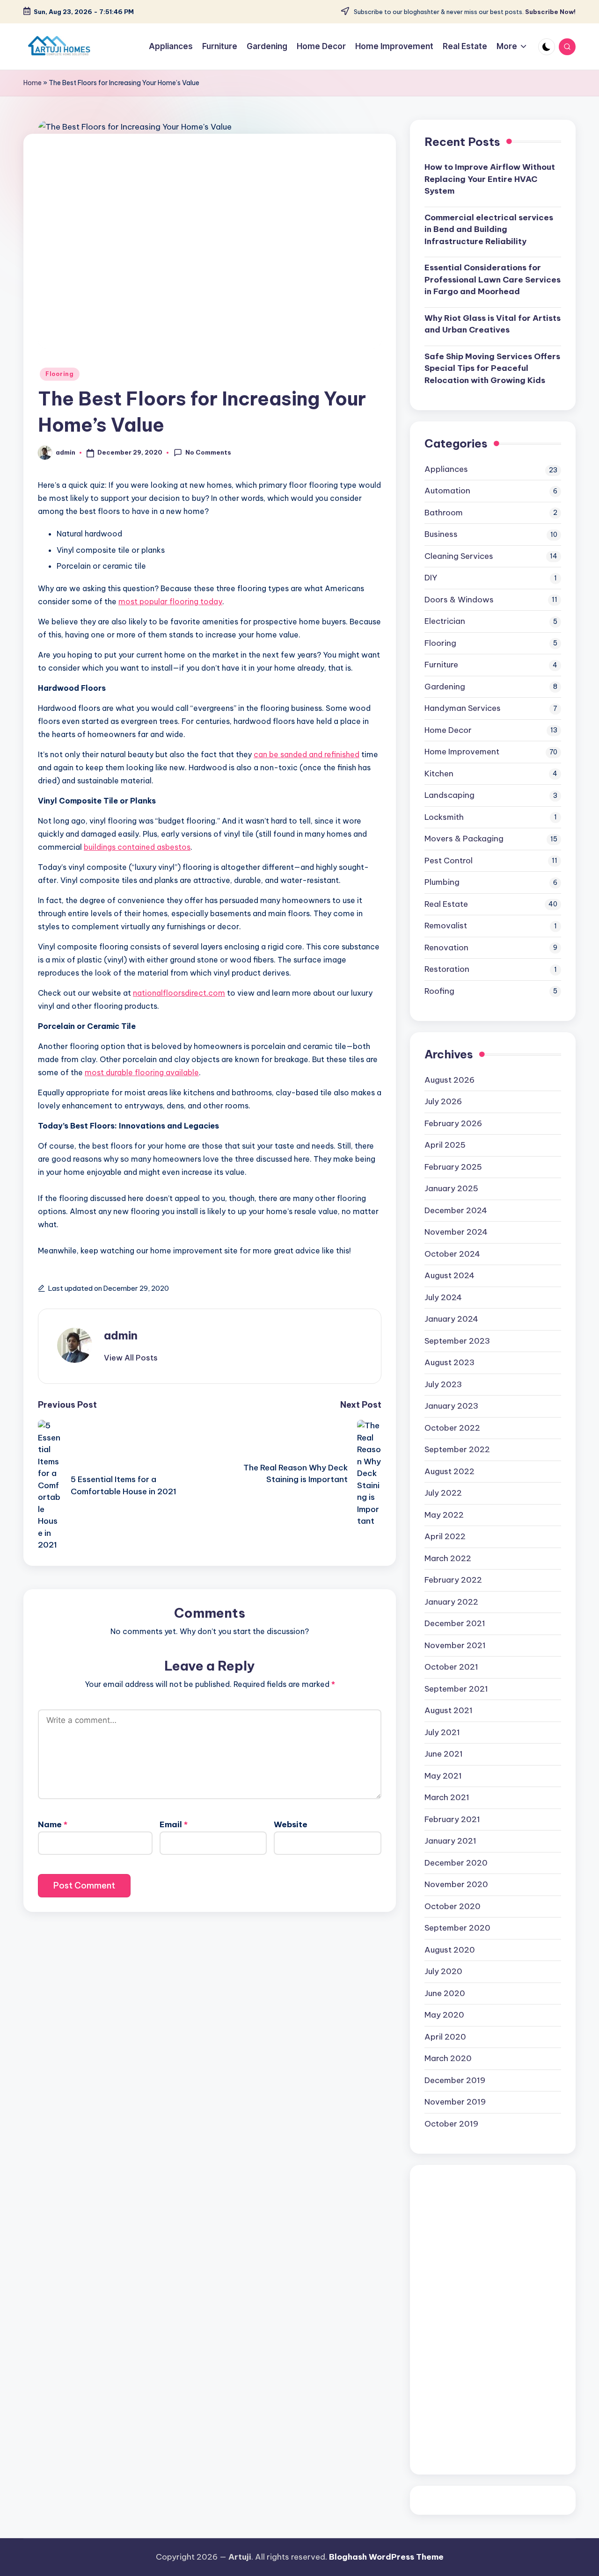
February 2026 (453, 1123)
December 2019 (455, 2080)
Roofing (439, 991)
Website (291, 1824)
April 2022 (445, 1536)
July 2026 (443, 1101)
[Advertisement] (493, 2320)
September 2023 (457, 1341)
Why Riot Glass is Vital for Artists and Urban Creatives (493, 324)
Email (174, 1824)
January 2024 (451, 1319)
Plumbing (442, 882)
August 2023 (449, 1362)
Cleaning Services (459, 556)
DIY (431, 578)
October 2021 (451, 1667)
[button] (131, 1358)
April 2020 (445, 2037)
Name (53, 1824)
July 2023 (443, 1384)
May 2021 (443, 1776)
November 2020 (456, 1884)
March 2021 (447, 1797)
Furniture (441, 665)
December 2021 (455, 1623)
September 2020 (457, 1928)
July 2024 (443, 1297)
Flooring (60, 374)
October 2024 (452, 1254)
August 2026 (449, 1080)
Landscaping (449, 795)
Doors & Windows (459, 600)
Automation (447, 491)
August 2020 (450, 1950)
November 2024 (456, 1232)
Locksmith (444, 817)
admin (121, 1335)
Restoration (447, 969)
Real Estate (446, 904)
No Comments (208, 452)
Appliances (446, 469)
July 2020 (443, 1971)
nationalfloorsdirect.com (179, 993)
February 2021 (452, 1819)
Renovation (446, 948)
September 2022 (457, 1449)
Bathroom (444, 513)
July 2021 (442, 1732)
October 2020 (453, 1906)
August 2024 (449, 1275)
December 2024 (456, 1210)
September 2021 (456, 1689)
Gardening (445, 687)
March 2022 (448, 1558)
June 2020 (445, 1993)
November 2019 (455, 2102)
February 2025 (453, 1167)
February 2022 (453, 1580)
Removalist (446, 926)
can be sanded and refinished (307, 754)
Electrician (445, 621)
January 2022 (451, 1602)
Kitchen (439, 774)
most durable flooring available (142, 1072)
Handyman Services (463, 708)
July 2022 (443, 1493)
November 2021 (455, 1645)
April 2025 (445, 1145)
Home (33, 83)
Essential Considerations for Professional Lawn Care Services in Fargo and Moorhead (493, 279)
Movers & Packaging (464, 839)
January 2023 (451, 1406)
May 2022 (444, 1515)
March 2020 (448, 2058)
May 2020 (444, 2015)
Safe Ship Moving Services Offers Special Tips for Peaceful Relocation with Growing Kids (492, 368)
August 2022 (449, 1471)
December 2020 (456, 1863)
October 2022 (452, 1428)
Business (441, 534)
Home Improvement (462, 752)
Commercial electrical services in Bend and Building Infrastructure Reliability (489, 229)
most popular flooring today (170, 601)
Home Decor (448, 730)
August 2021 (449, 1710)
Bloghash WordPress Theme (386, 2557)
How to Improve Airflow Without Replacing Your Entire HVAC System (490, 179)
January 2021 (450, 1841)
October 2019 (451, 2124)
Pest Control (449, 861)
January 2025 (451, 1188)
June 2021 (444, 1754)
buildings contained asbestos (137, 847)
